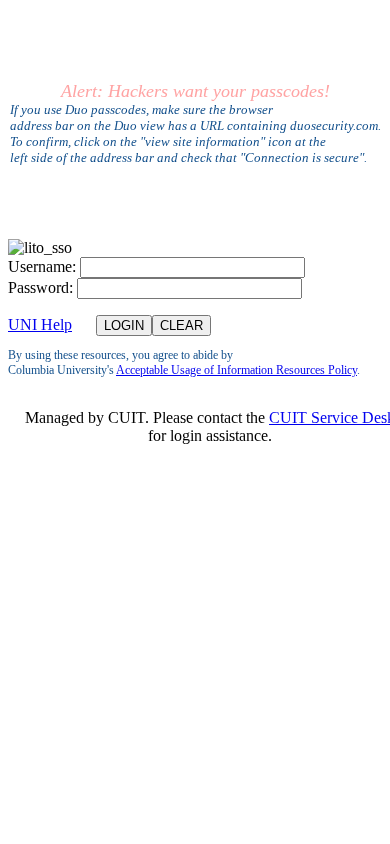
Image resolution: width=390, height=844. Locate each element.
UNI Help (40, 324)
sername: (42, 266)
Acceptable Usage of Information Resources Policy (236, 370)
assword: (40, 287)
